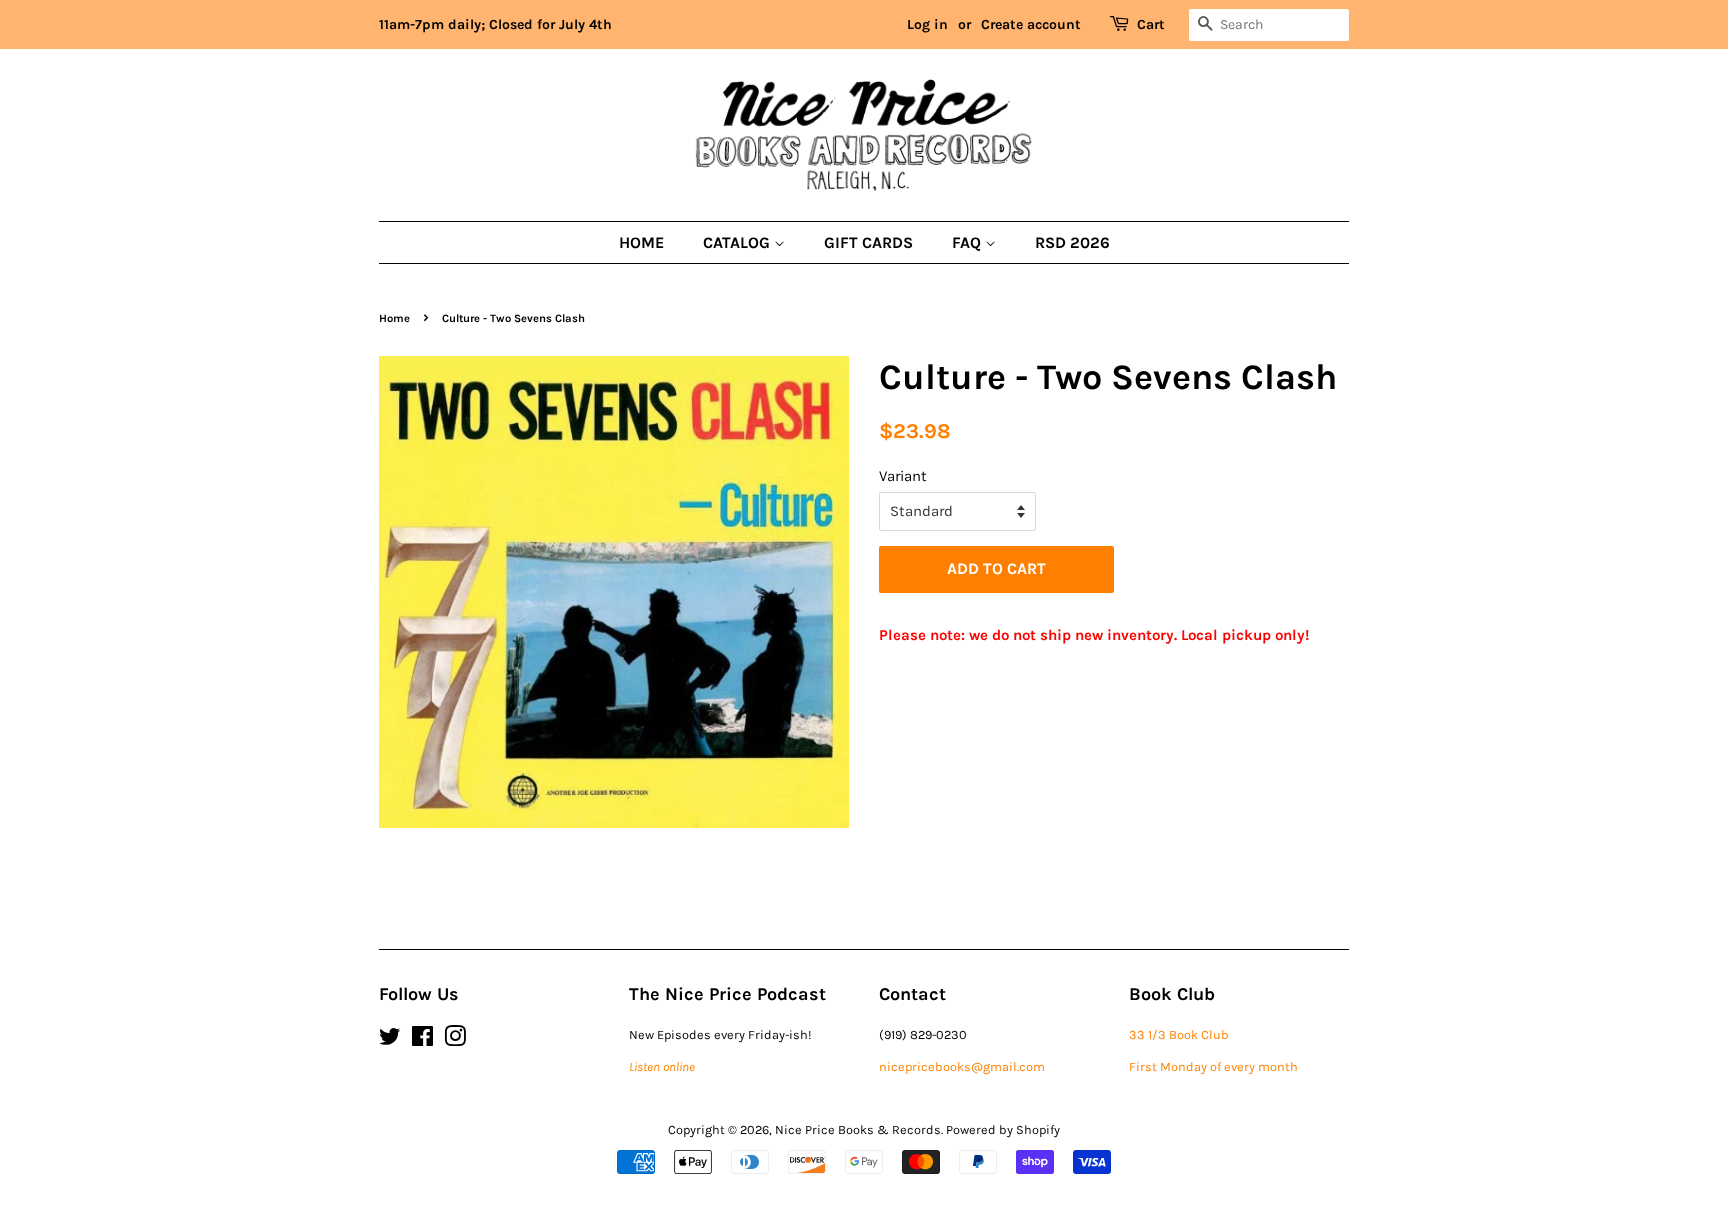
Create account (1031, 24)
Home (641, 242)
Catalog (738, 242)
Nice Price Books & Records (858, 1129)
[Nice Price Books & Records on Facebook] (422, 1040)
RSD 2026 (1072, 242)
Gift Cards (868, 242)
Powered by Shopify (1003, 1129)
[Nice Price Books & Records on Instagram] (455, 1040)
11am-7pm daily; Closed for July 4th (495, 24)
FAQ (968, 242)
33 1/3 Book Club (1179, 1034)
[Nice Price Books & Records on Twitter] (390, 1040)
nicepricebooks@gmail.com (962, 1066)
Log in (927, 24)
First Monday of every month (1213, 1066)
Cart (1151, 24)
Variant (903, 476)
